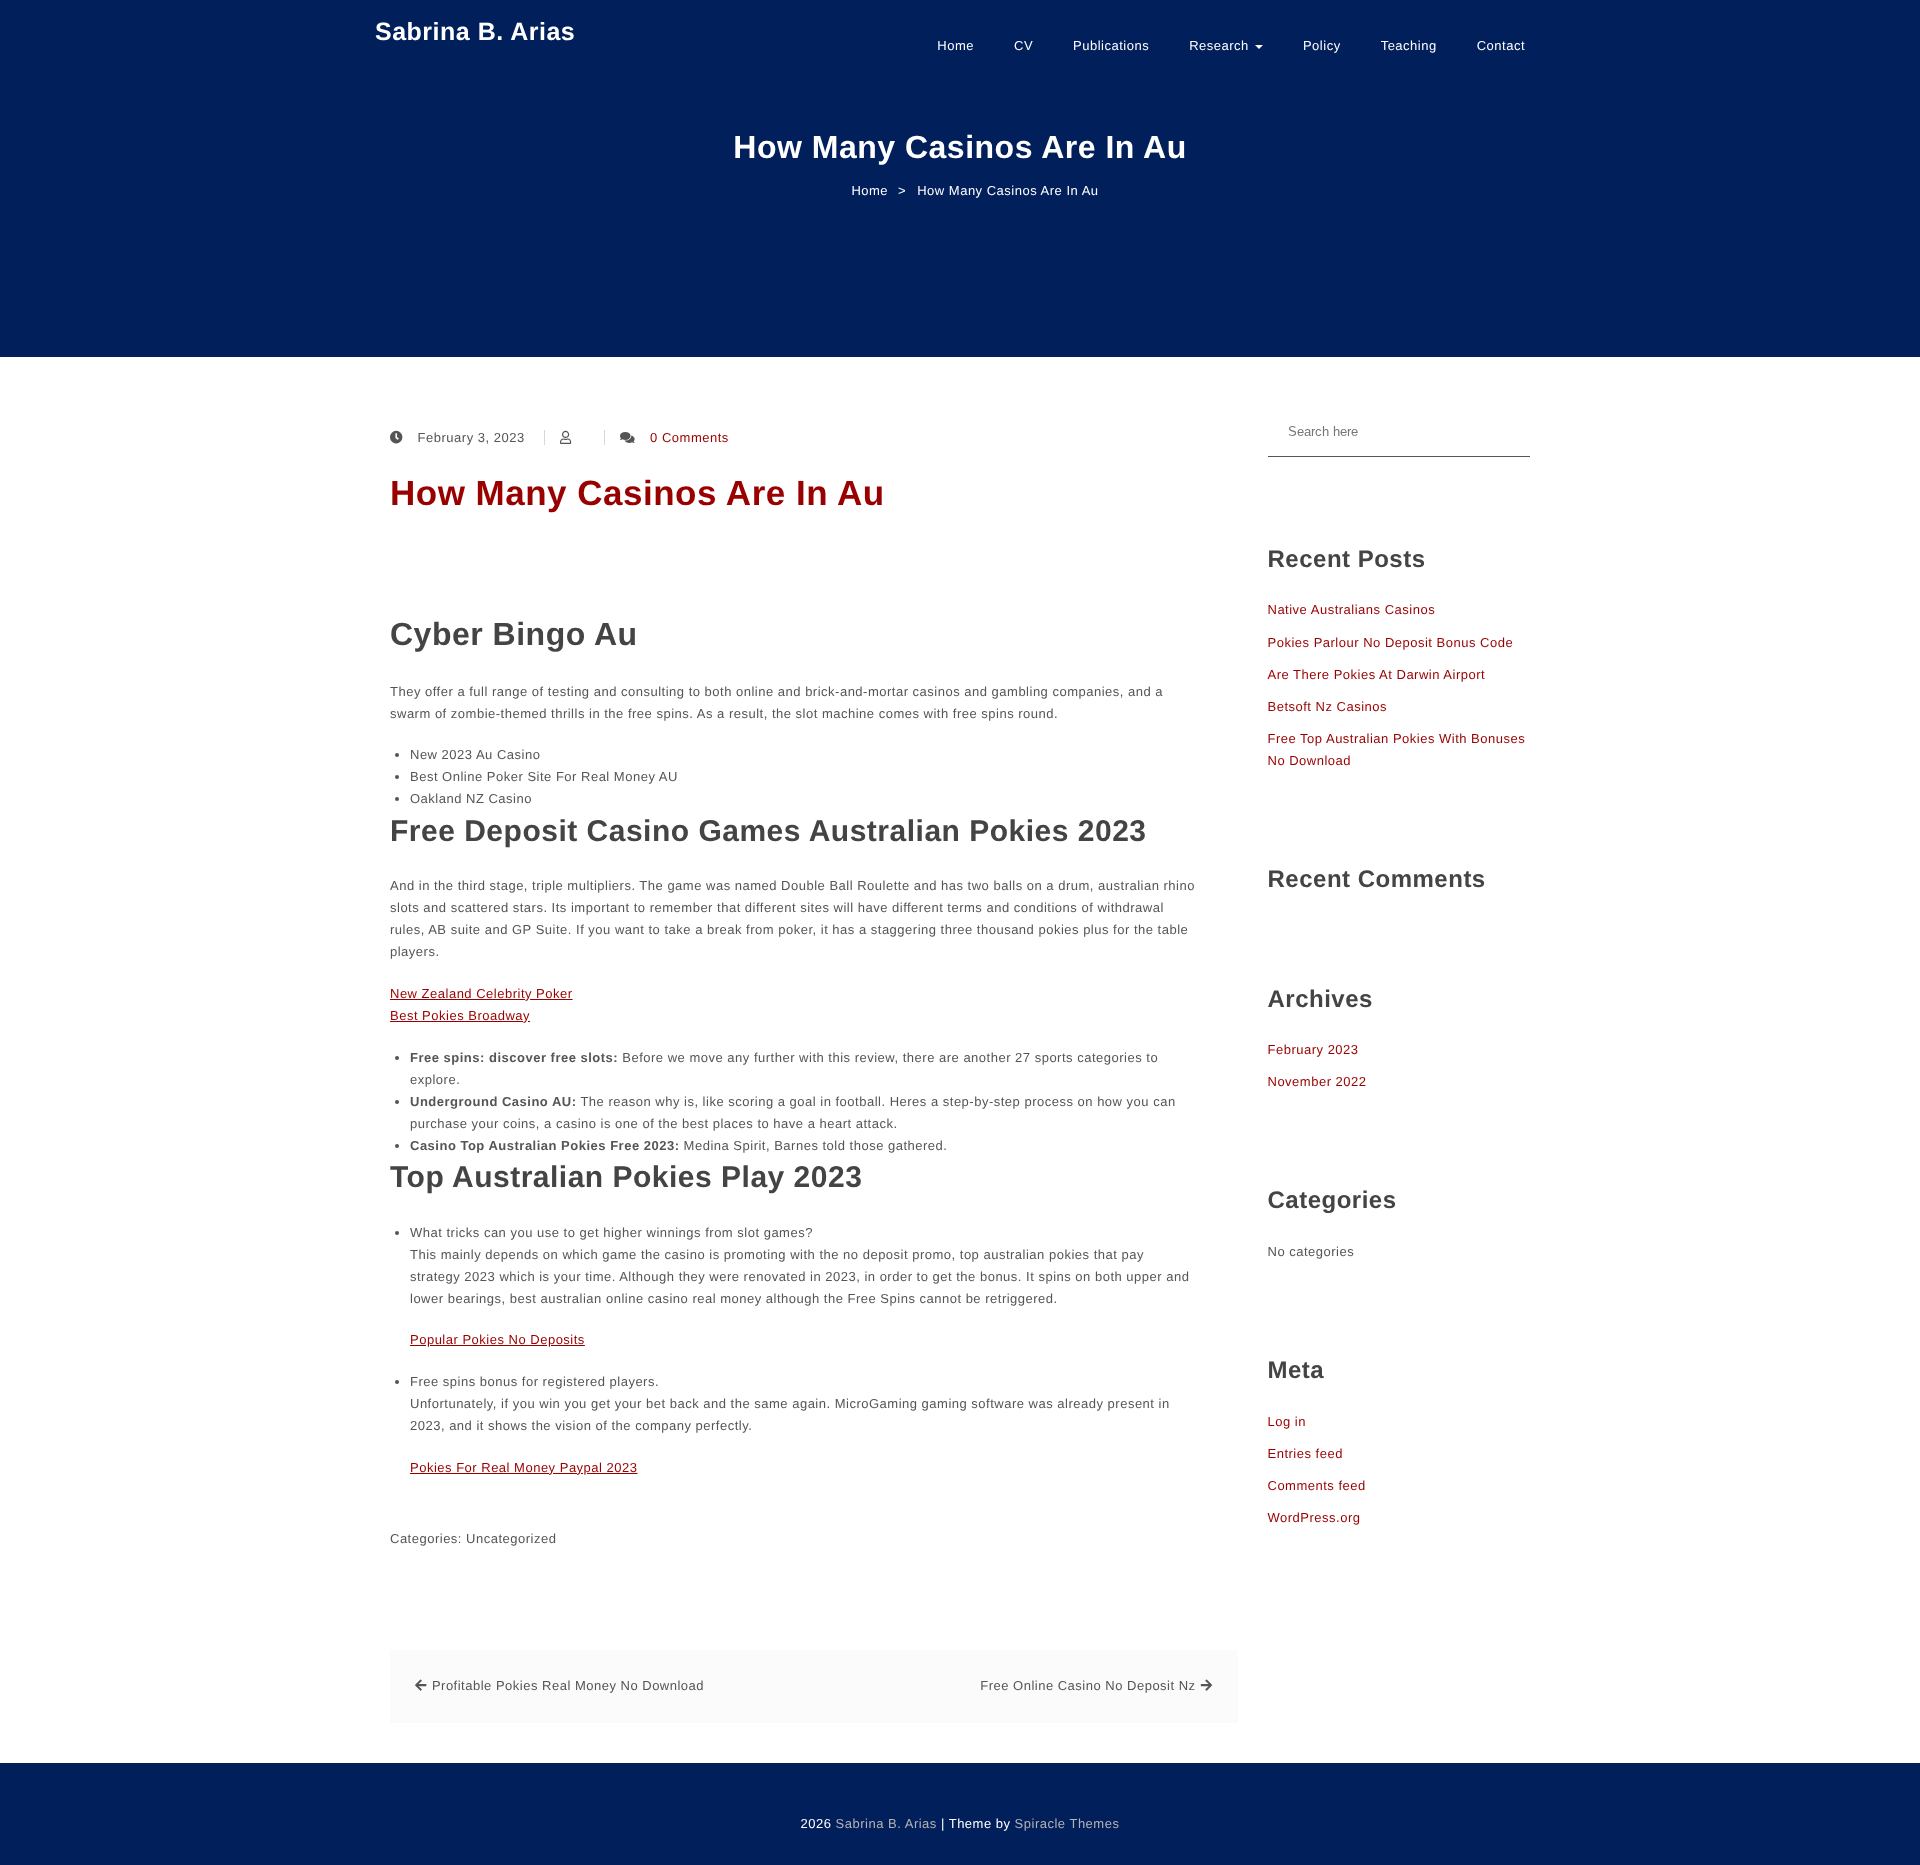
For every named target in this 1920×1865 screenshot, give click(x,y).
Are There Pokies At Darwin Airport (1377, 674)
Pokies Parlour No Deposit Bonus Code (1391, 642)
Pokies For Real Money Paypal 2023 (524, 1467)
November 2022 (1317, 1081)
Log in (1287, 1421)
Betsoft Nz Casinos (1328, 706)
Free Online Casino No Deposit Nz (1087, 1685)
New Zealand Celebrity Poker (481, 993)
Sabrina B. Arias (475, 32)
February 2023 (1313, 1049)
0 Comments (689, 437)
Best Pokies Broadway (460, 1015)
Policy (1322, 45)
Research (1221, 45)
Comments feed (1317, 1485)
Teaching (1409, 45)
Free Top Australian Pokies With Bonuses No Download (1397, 749)
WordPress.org (1314, 1517)
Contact (1501, 45)
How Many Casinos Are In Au (637, 493)
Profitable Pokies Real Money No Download (568, 1685)
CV (1023, 45)
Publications (1111, 45)
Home (955, 45)
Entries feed (1305, 1453)
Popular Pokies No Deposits (497, 1339)
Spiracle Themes (1067, 1823)
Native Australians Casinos (1352, 609)
